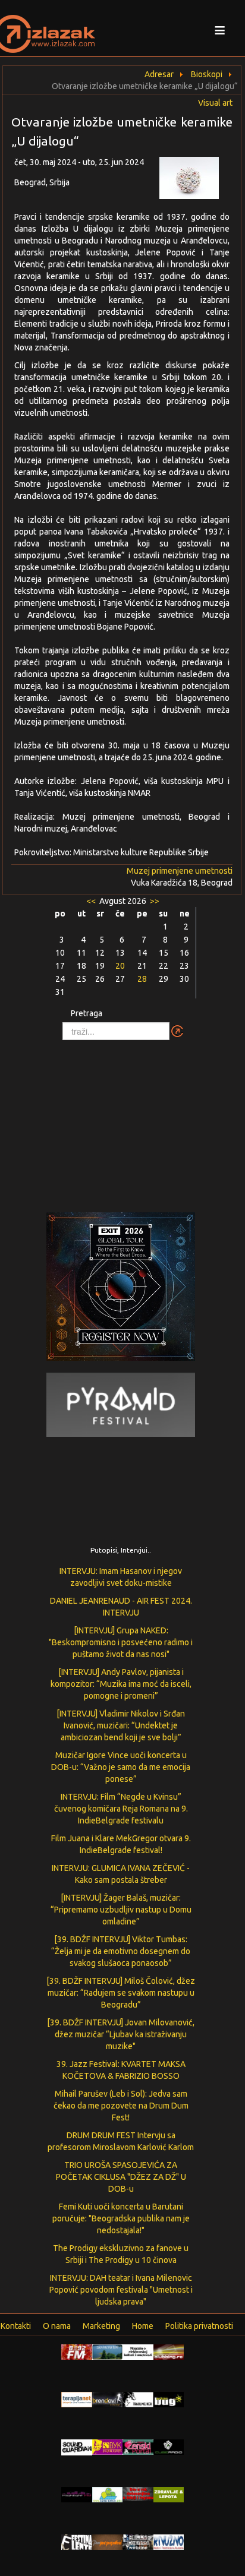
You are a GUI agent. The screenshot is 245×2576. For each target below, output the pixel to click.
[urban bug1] (169, 2399)
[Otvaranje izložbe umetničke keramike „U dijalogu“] (196, 181)
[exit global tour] (121, 1289)
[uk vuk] (108, 2447)
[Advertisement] (122, 1120)
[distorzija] (138, 2351)
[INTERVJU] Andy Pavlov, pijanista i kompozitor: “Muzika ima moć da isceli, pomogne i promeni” (121, 1684)
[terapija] (77, 2399)
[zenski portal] (138, 2447)
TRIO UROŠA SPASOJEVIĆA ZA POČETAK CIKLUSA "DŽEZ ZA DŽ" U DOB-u (121, 2177)
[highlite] (77, 2494)
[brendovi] (108, 2399)
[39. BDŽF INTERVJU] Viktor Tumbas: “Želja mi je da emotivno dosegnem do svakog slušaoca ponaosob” (121, 1951)
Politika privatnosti (199, 2326)
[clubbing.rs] (169, 2351)
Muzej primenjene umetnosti (180, 871)
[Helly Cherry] (138, 2542)
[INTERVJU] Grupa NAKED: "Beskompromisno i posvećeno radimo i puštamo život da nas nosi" (121, 1642)
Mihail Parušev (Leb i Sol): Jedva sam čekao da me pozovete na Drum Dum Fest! (121, 2106)
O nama (57, 2326)
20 (120, 966)
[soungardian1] (77, 2447)
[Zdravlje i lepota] (169, 2494)
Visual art (215, 103)
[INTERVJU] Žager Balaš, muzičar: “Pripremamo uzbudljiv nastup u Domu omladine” (121, 1910)
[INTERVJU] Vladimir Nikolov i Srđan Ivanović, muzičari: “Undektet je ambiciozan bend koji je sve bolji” (121, 1725)
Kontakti (16, 2326)
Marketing (101, 2326)
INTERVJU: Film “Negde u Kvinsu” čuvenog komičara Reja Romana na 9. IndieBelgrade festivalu (121, 1809)
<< (92, 901)
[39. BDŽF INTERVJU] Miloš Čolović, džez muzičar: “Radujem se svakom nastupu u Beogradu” (121, 1993)
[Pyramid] (121, 1404)
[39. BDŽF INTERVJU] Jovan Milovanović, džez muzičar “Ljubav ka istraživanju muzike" (121, 2034)
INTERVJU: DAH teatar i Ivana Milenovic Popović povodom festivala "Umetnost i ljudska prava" (121, 2290)
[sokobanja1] (108, 2494)
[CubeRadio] (169, 2447)
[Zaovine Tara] (108, 2351)
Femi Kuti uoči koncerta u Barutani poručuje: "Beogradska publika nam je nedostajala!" (121, 2218)
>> (154, 901)
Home (143, 2326)
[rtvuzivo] (169, 2542)
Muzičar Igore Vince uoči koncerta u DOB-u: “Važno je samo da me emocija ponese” (121, 1767)
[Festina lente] (77, 2542)
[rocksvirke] (138, 2493)
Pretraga (87, 1013)
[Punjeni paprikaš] (108, 2542)
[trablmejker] (138, 2399)
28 (142, 979)
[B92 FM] (77, 2351)
